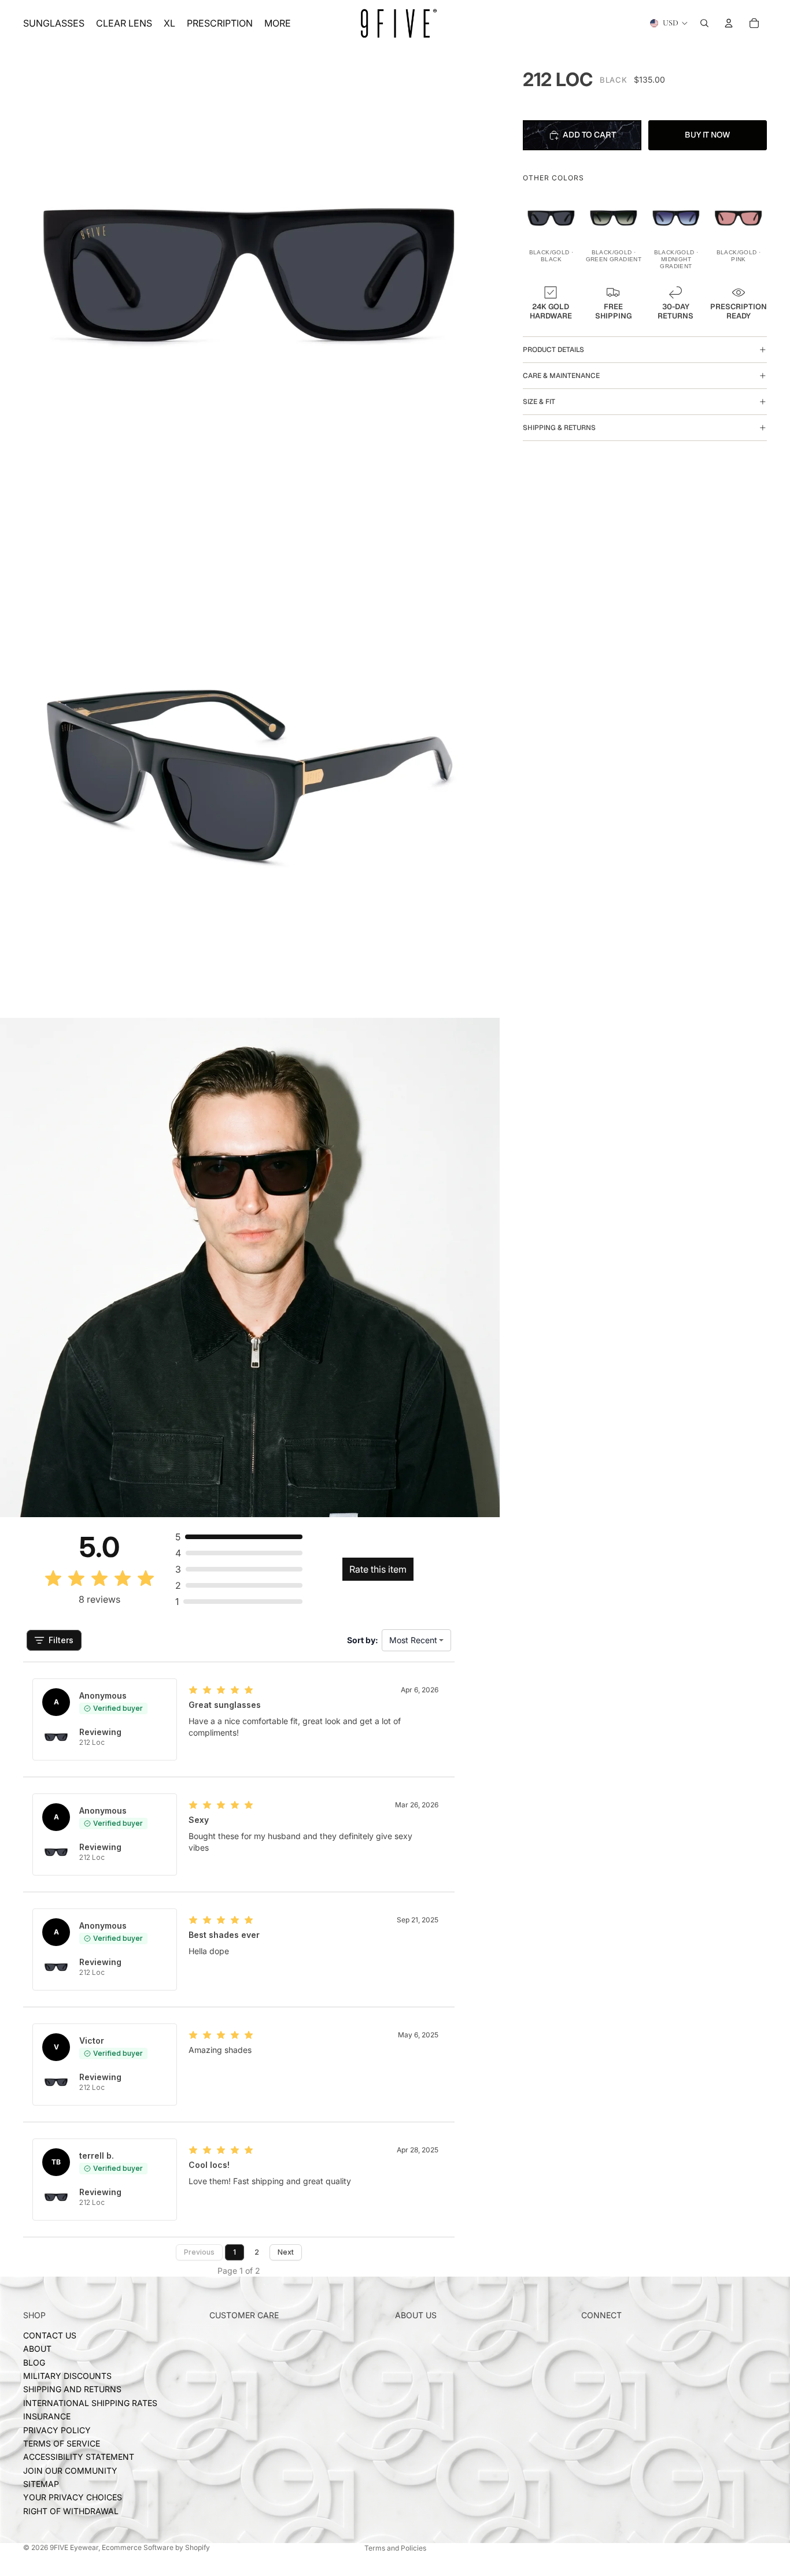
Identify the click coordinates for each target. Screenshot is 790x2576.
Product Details (553, 350)
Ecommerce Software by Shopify (156, 2547)
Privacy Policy (57, 2429)
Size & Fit (539, 402)
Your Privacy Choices (73, 2497)
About (37, 2349)
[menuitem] (278, 23)
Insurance (47, 2416)
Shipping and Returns (72, 2389)
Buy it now (708, 135)
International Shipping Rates (90, 2403)
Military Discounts (67, 2376)
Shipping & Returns (559, 428)
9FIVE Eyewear (74, 2547)
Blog (34, 2362)
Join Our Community (70, 2471)
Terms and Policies (395, 2548)
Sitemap (41, 2484)
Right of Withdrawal (71, 2511)
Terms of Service (62, 2443)
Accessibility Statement (79, 2457)
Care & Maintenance (561, 376)
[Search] (704, 23)
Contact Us (50, 2335)
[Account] (729, 23)
